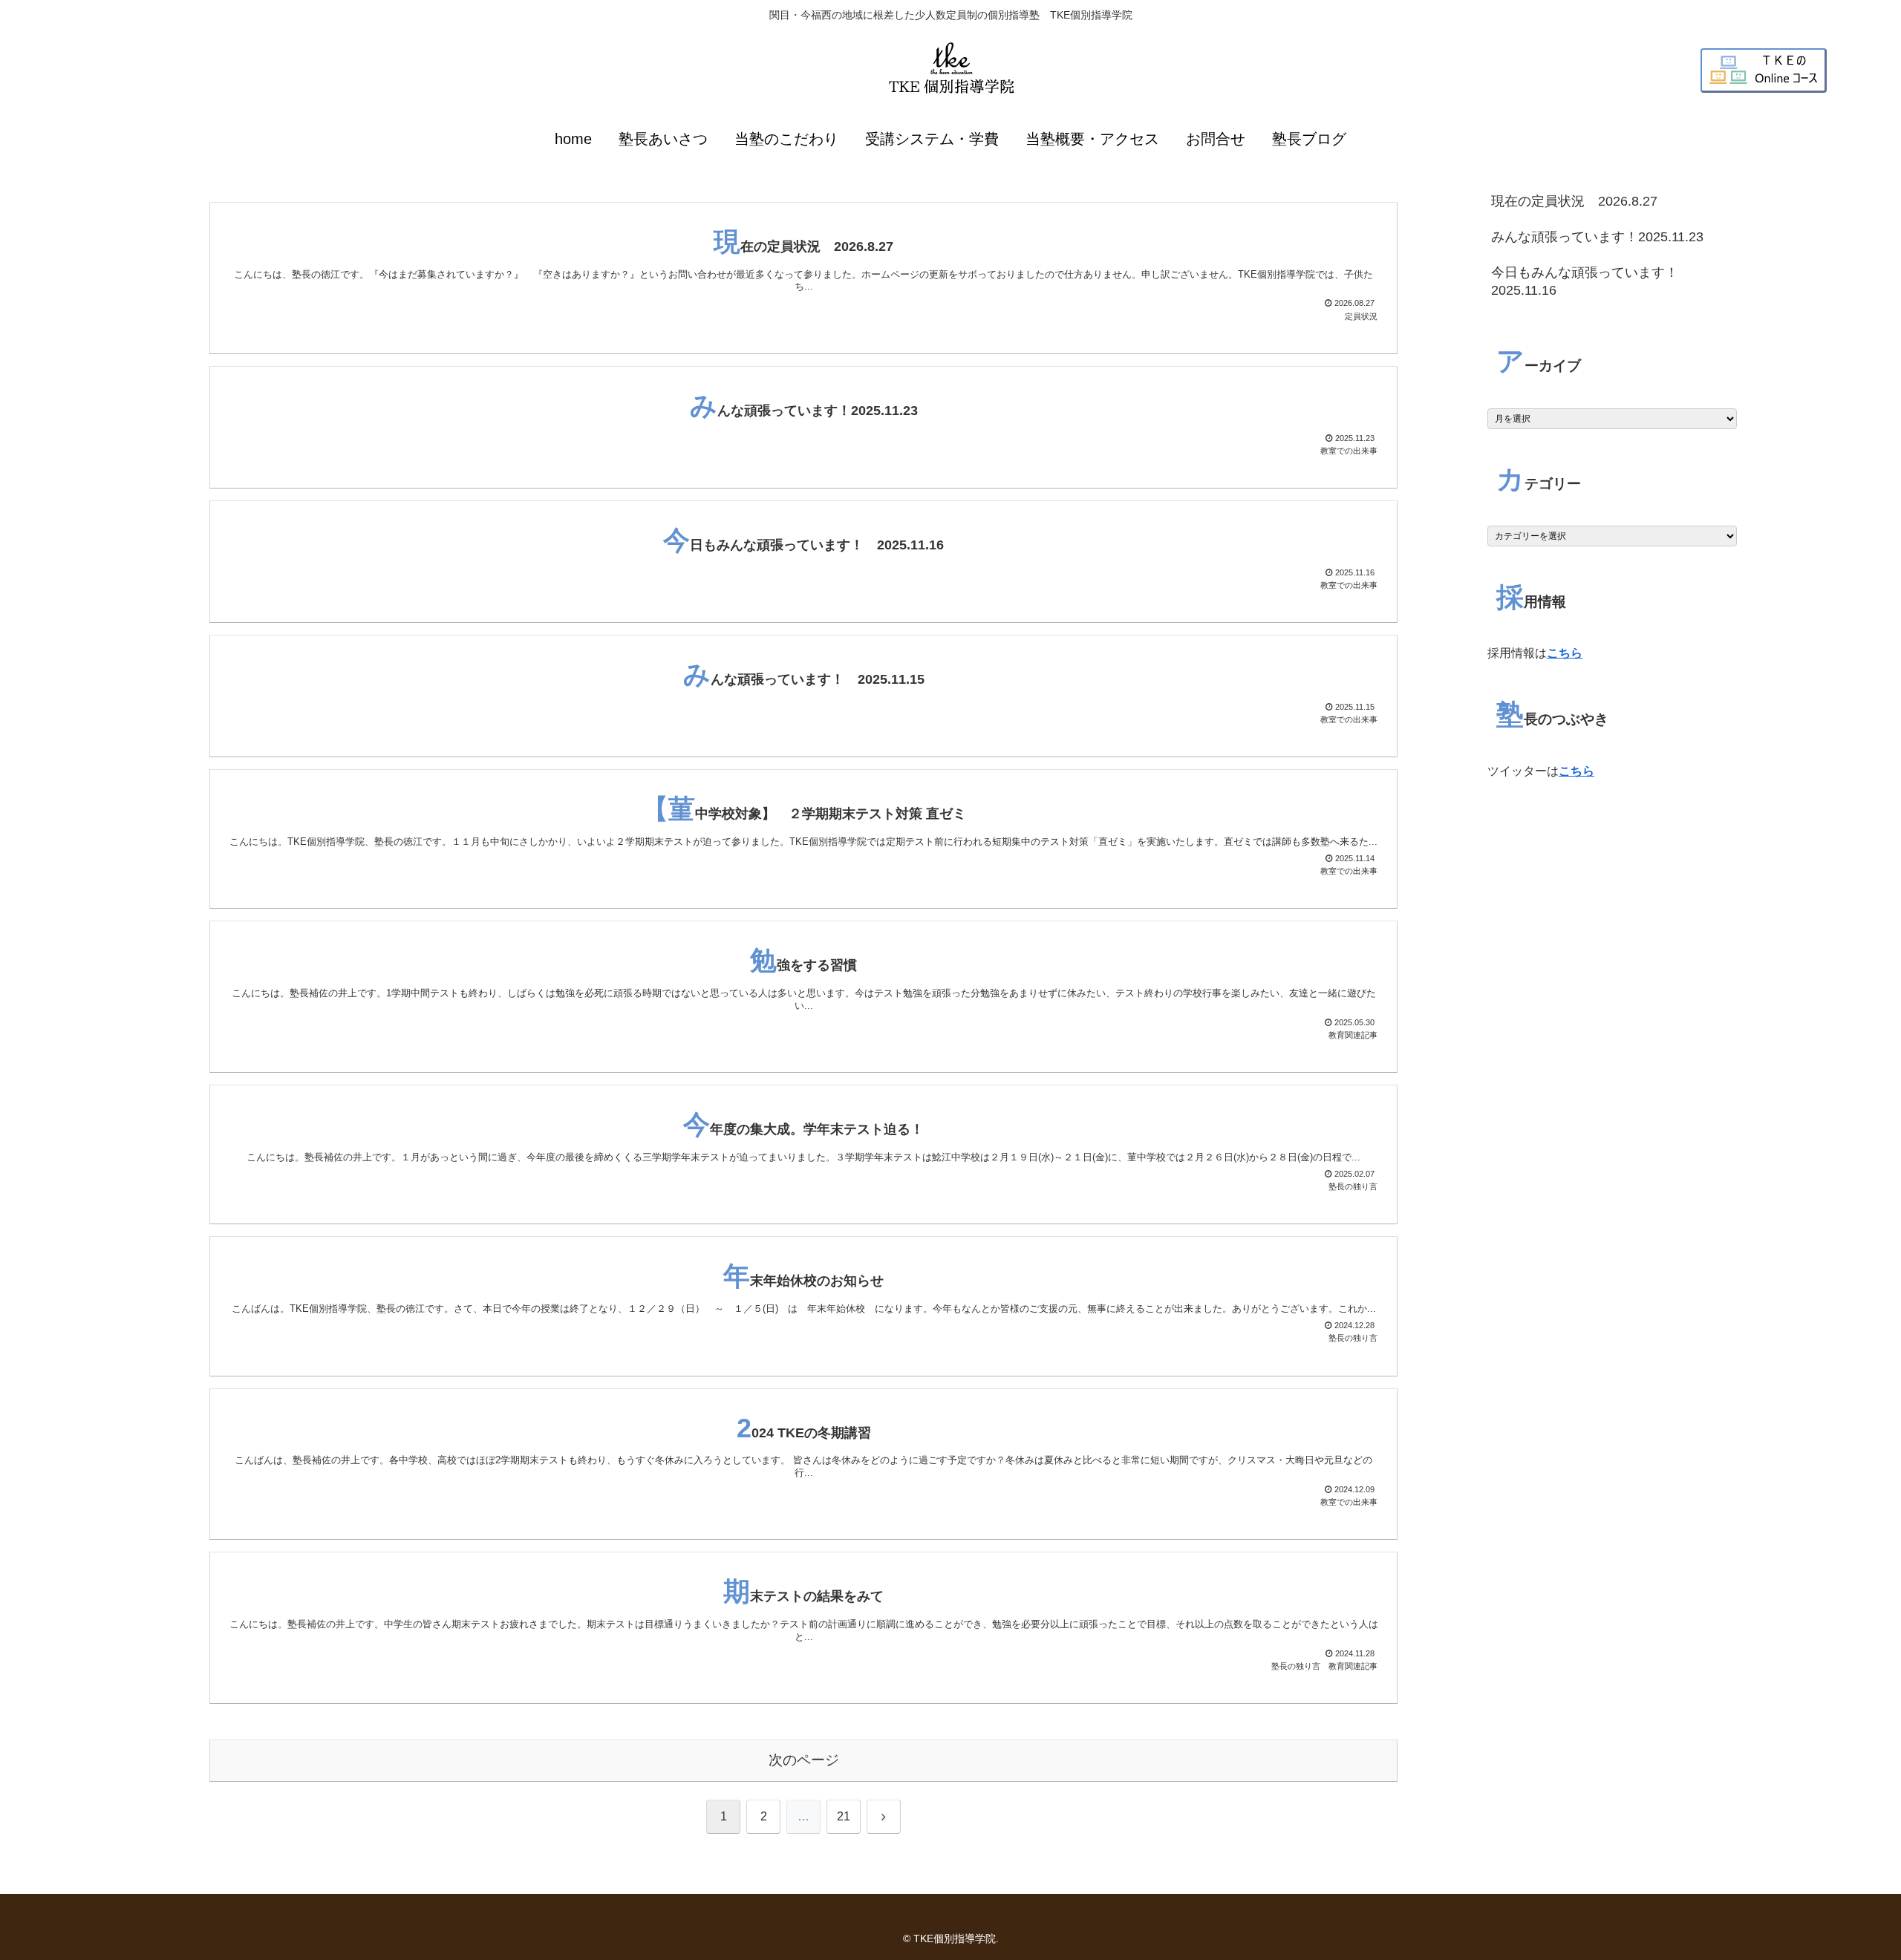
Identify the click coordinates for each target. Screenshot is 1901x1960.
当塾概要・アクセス (1092, 139)
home (573, 139)
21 (844, 1816)
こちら (1565, 653)
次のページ (804, 1760)
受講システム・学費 (932, 139)
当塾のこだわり (786, 139)
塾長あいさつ (663, 139)
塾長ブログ (1309, 139)
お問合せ (1216, 139)
